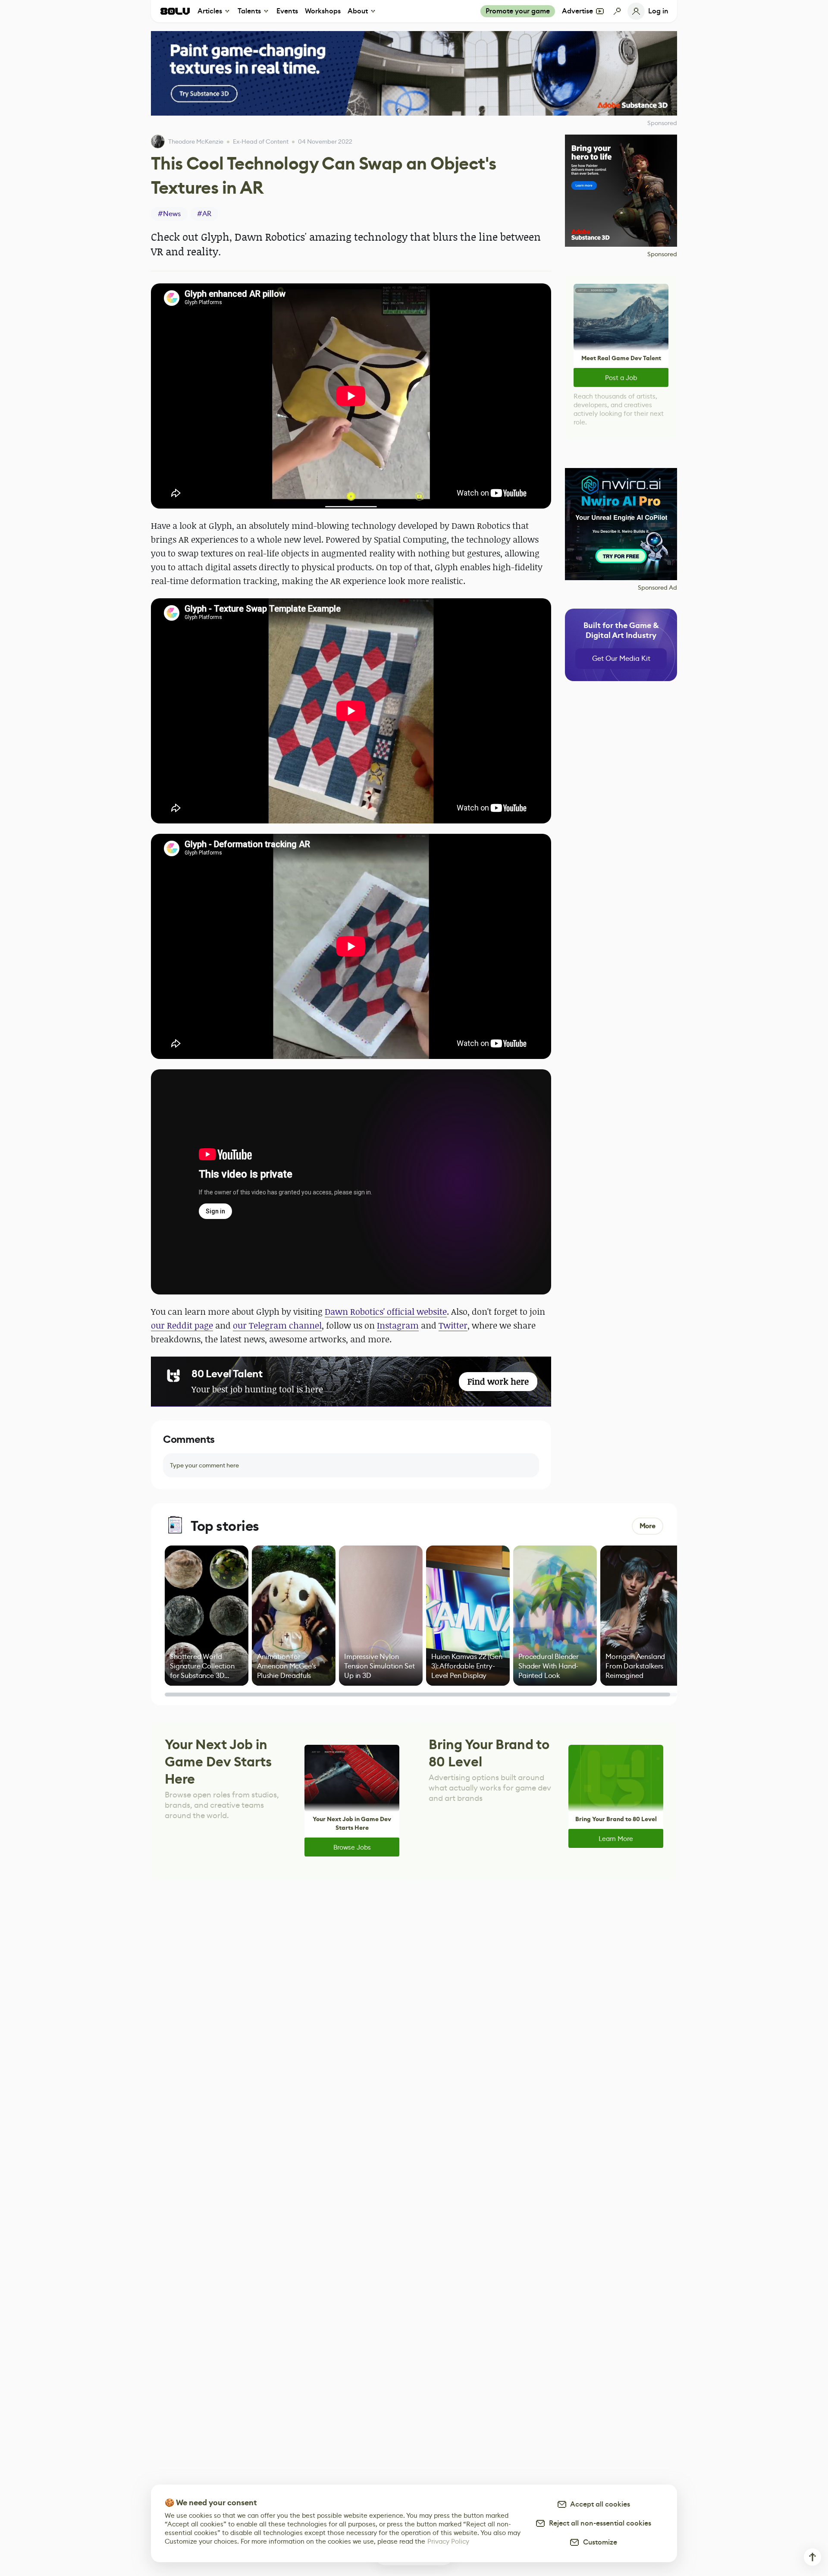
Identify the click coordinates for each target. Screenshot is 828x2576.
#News (169, 214)
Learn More (616, 1839)
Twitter (453, 1325)
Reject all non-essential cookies (598, 2523)
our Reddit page (182, 1325)
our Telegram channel (277, 1325)
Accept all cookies (599, 2504)
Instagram (398, 1325)
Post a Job (621, 378)
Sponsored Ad (657, 587)
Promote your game (518, 11)
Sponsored (662, 254)
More (648, 1526)
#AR (204, 214)
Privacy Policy (448, 2541)
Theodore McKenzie (196, 141)
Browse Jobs (352, 1847)
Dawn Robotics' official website (386, 1312)
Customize (598, 2542)
